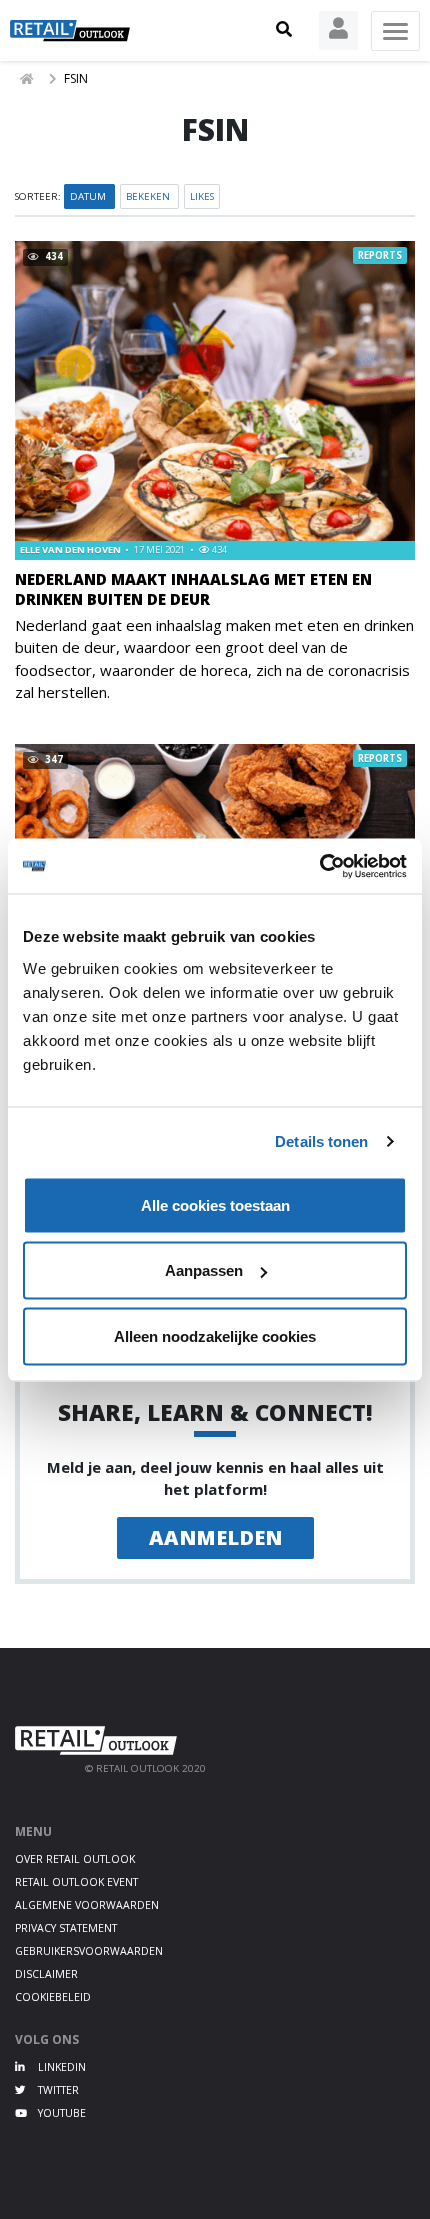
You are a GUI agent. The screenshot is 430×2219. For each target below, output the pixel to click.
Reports (380, 255)
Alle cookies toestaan (215, 1204)
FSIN (76, 78)
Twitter (57, 2090)
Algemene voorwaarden (87, 1905)
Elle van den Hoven (71, 549)
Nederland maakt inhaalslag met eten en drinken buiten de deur (193, 588)
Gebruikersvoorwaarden (89, 1951)
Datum (89, 196)
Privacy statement (66, 1928)
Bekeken (149, 196)
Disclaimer (46, 1974)
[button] (284, 30)
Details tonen (321, 1141)
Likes (202, 196)
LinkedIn (60, 2067)
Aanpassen (204, 1270)
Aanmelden (215, 1537)
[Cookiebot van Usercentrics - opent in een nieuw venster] (319, 866)
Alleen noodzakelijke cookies (215, 1335)
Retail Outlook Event (76, 1882)
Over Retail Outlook (75, 1859)
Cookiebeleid (53, 1997)
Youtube (60, 2113)
